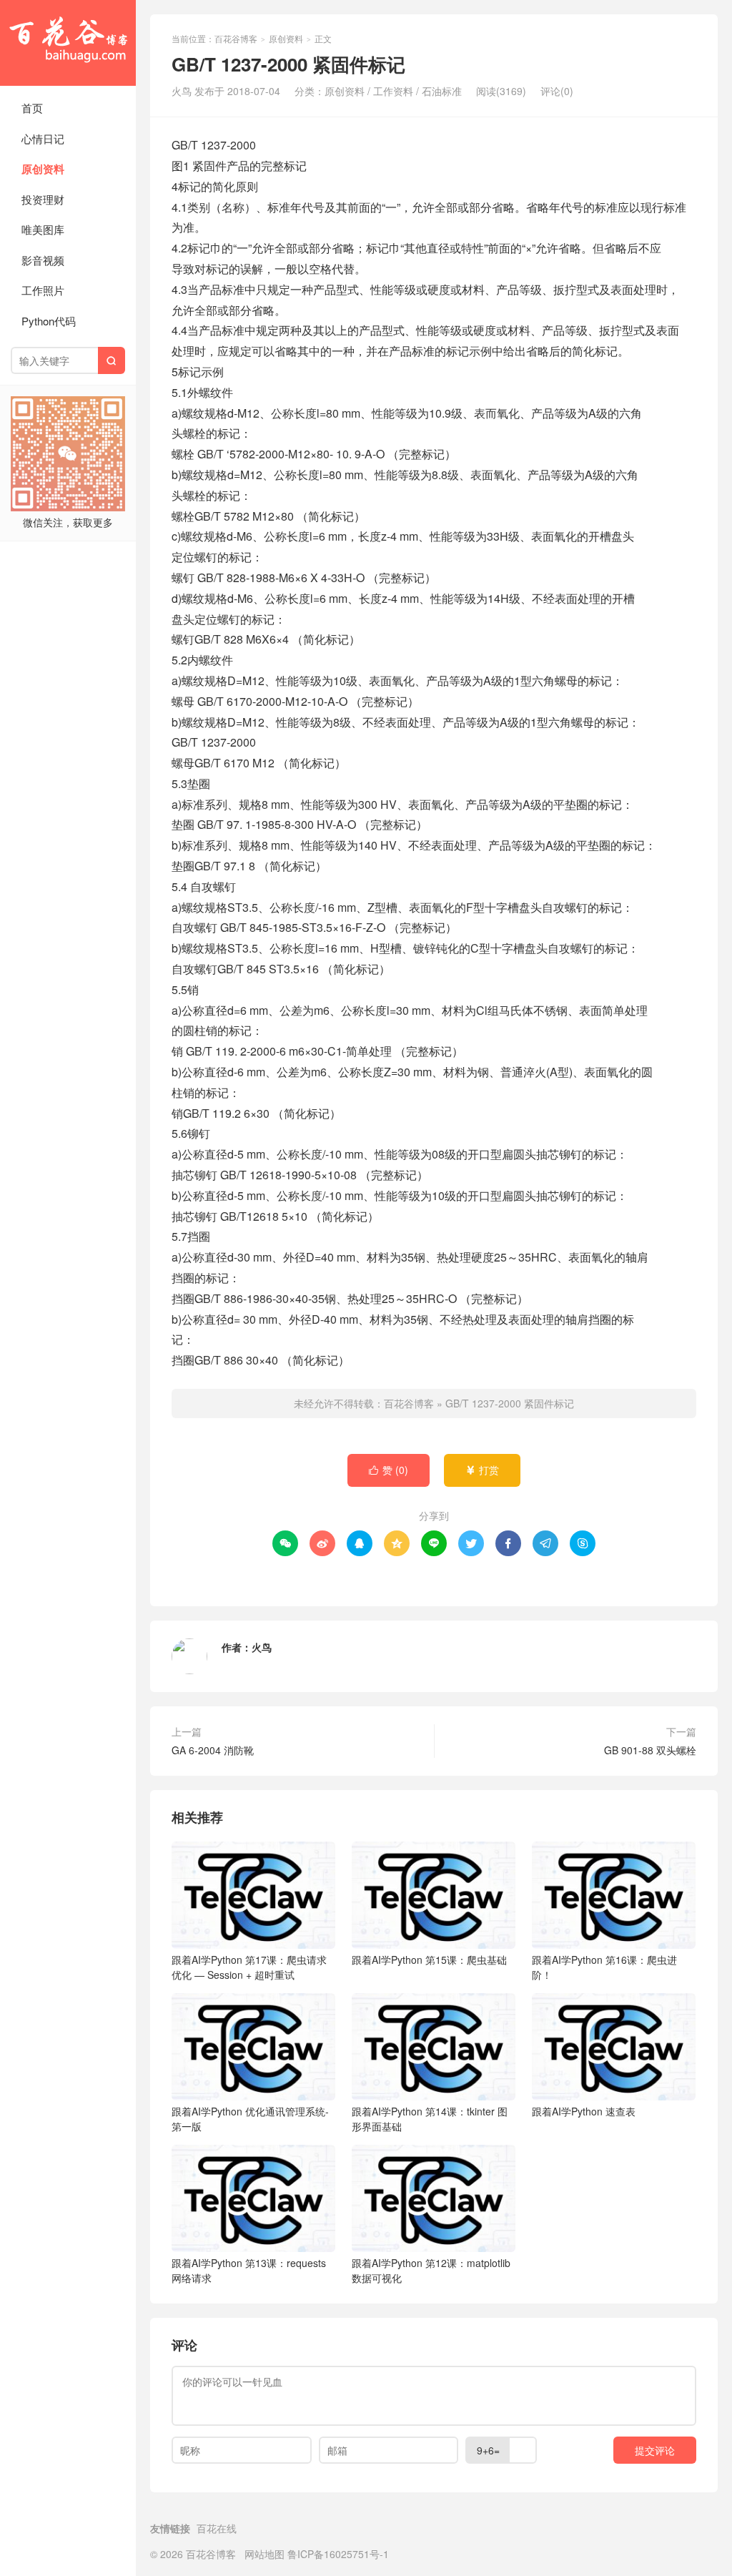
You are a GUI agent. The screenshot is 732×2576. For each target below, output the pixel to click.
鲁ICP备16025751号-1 (338, 2554)
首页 (32, 108)
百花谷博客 (68, 43)
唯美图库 (43, 229)
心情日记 (43, 138)
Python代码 (49, 321)
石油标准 (442, 91)
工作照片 (43, 290)
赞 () (389, 1470)
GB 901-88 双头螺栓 (650, 1750)
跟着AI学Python (249, 1967)
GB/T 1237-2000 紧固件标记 (510, 1403)
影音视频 (43, 260)
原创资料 (43, 169)
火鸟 (262, 1647)
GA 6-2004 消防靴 (213, 1750)
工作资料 (393, 91)
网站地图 (264, 2554)
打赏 (482, 1470)
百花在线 (217, 2528)
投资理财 (43, 199)
